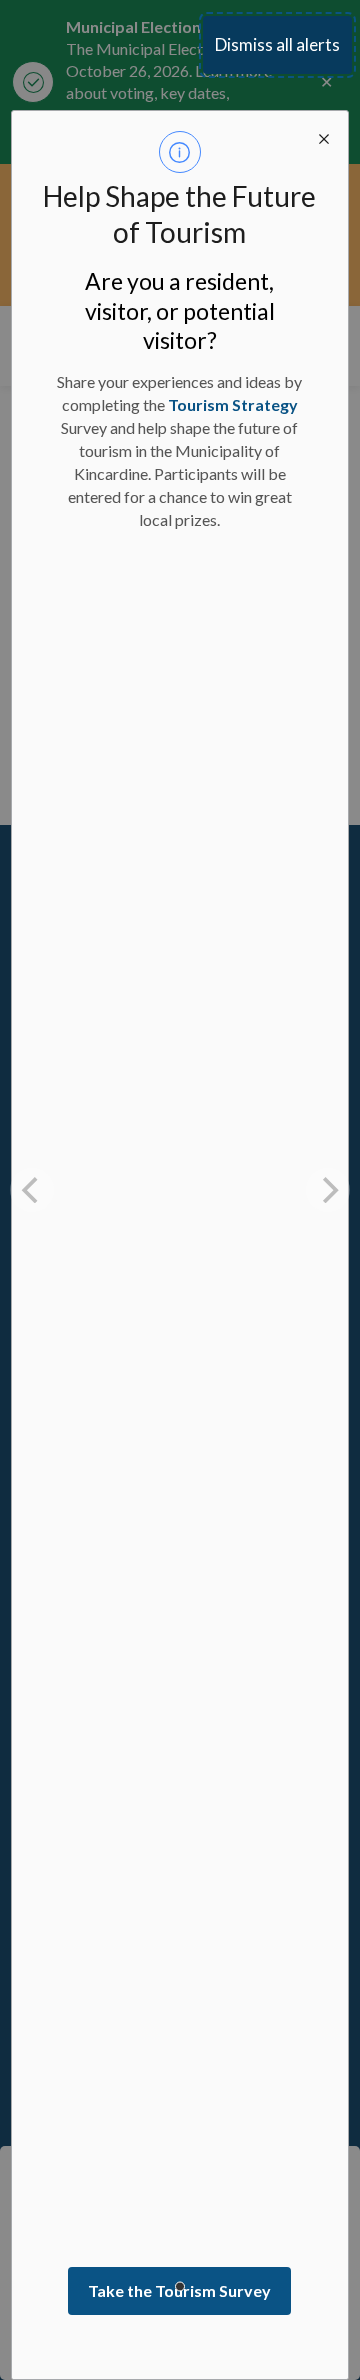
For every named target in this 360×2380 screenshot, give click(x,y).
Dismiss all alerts (277, 44)
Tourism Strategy (233, 404)
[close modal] (324, 135)
